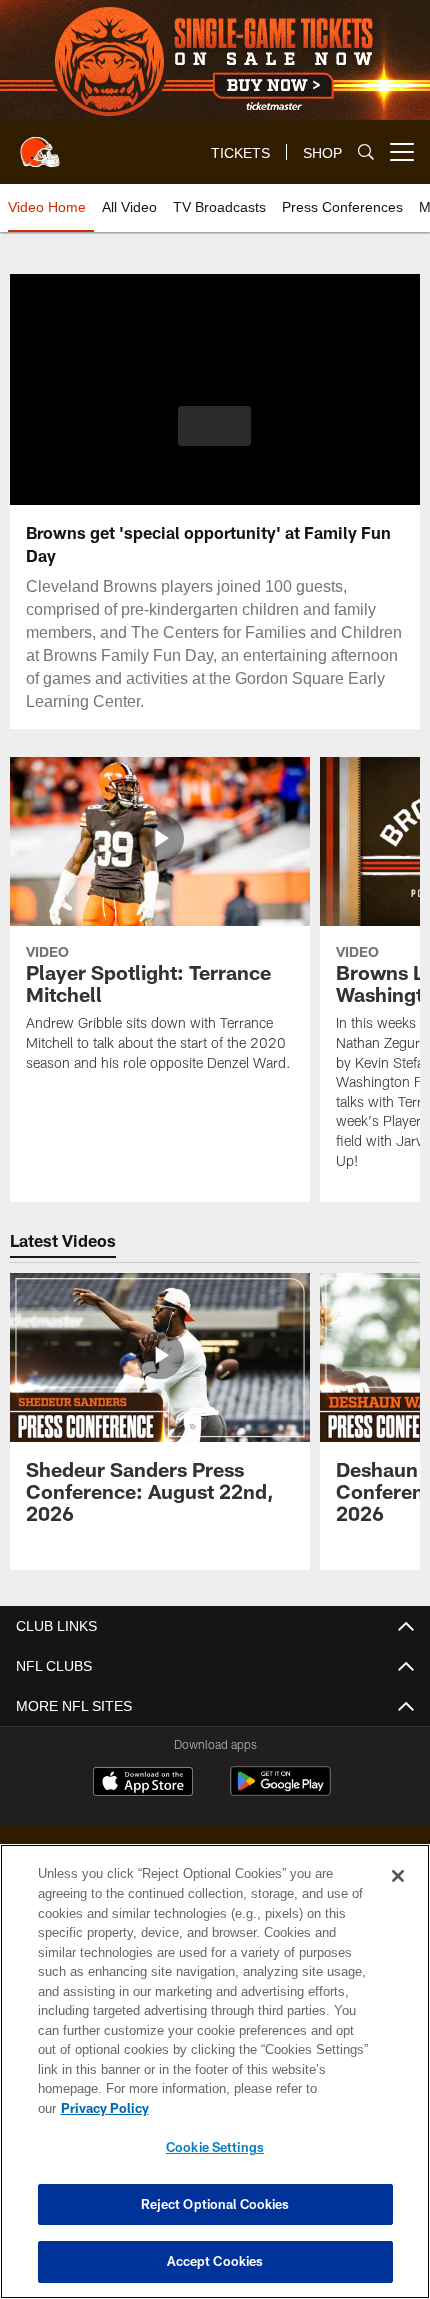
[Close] (398, 1896)
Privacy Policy (259, 2108)
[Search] (366, 152)
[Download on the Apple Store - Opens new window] (143, 1784)
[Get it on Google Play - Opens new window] (280, 1791)
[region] (215, 2081)
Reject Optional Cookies (215, 2204)
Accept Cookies (215, 2261)
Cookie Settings (215, 2147)
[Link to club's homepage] (40, 144)
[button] (214, 426)
